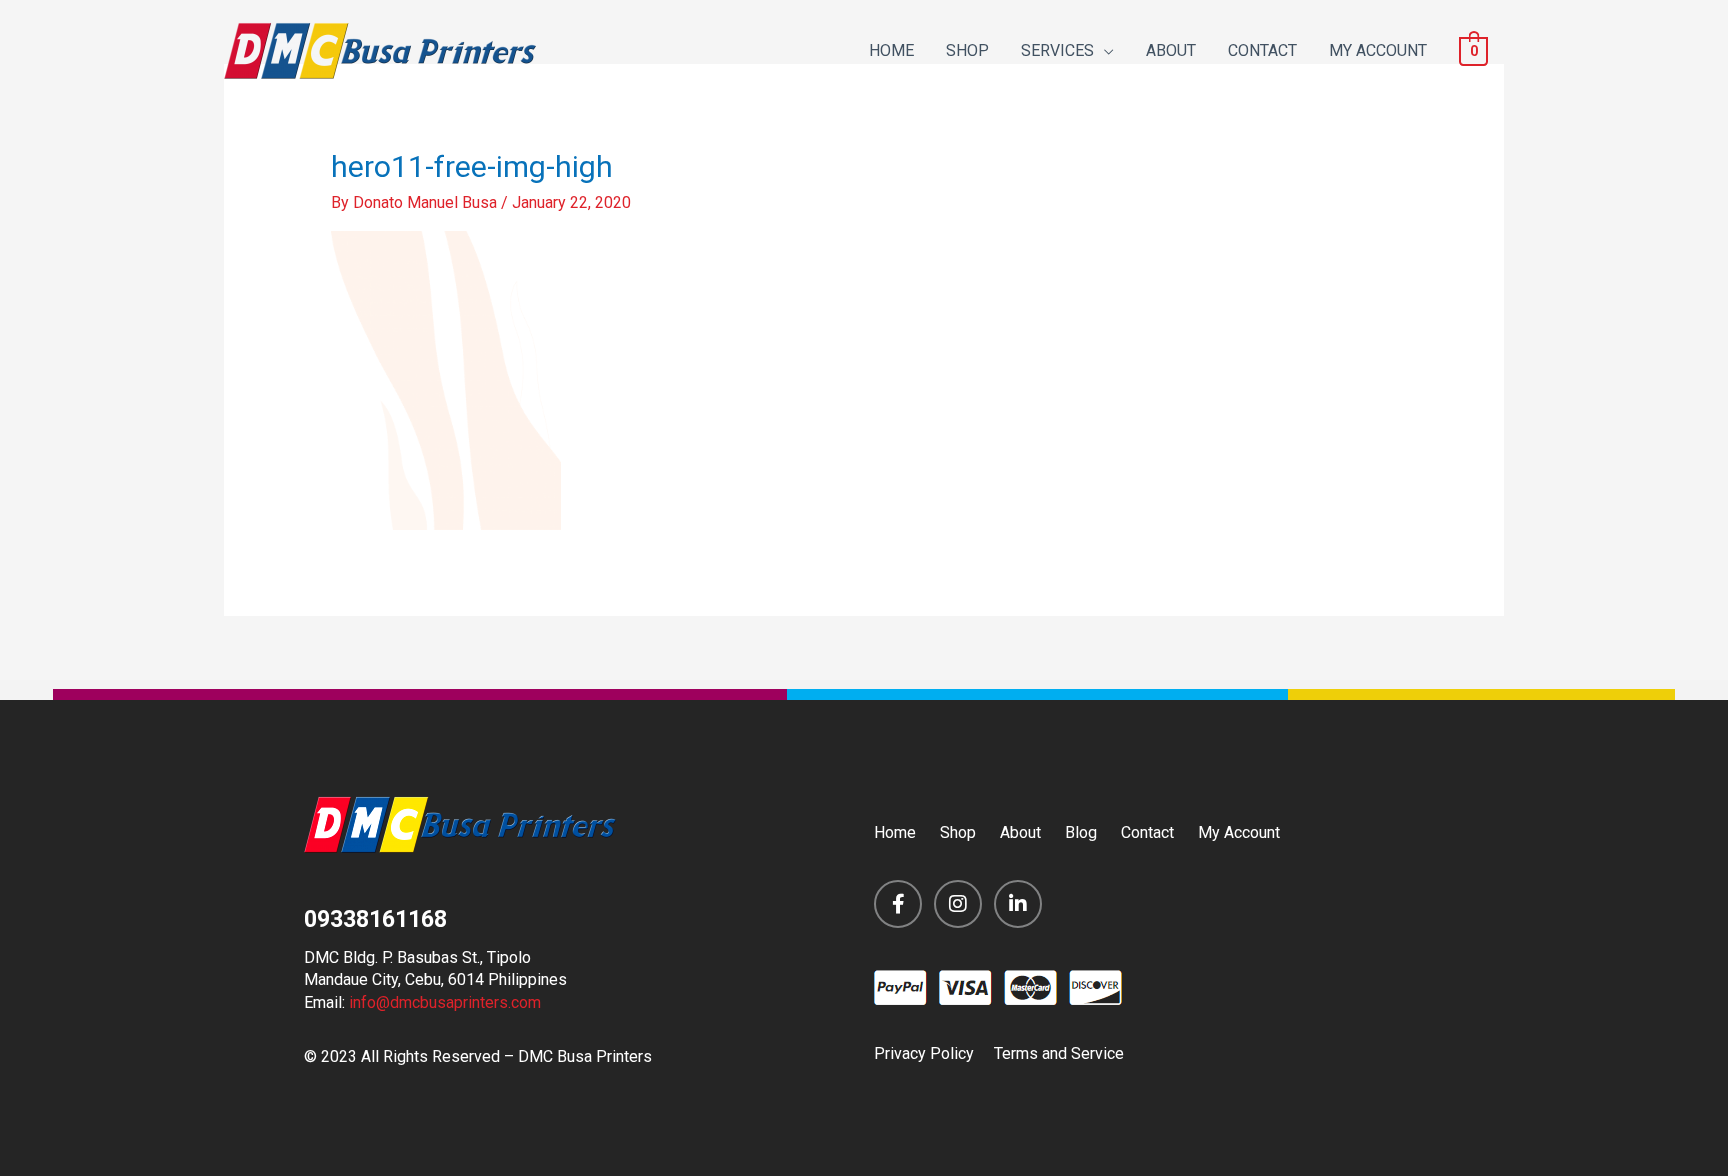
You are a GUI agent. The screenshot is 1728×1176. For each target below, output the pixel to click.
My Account (1239, 832)
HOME (891, 50)
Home (895, 832)
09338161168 (375, 919)
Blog (1081, 832)
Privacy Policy (924, 1053)
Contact (1147, 832)
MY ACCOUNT (1378, 50)
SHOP (967, 50)
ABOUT (1171, 50)
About (1020, 832)
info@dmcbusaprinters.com (445, 1002)
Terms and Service (1059, 1053)
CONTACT (1262, 50)
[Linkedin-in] (1018, 904)
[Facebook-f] (898, 904)
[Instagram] (958, 904)
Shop (958, 832)
